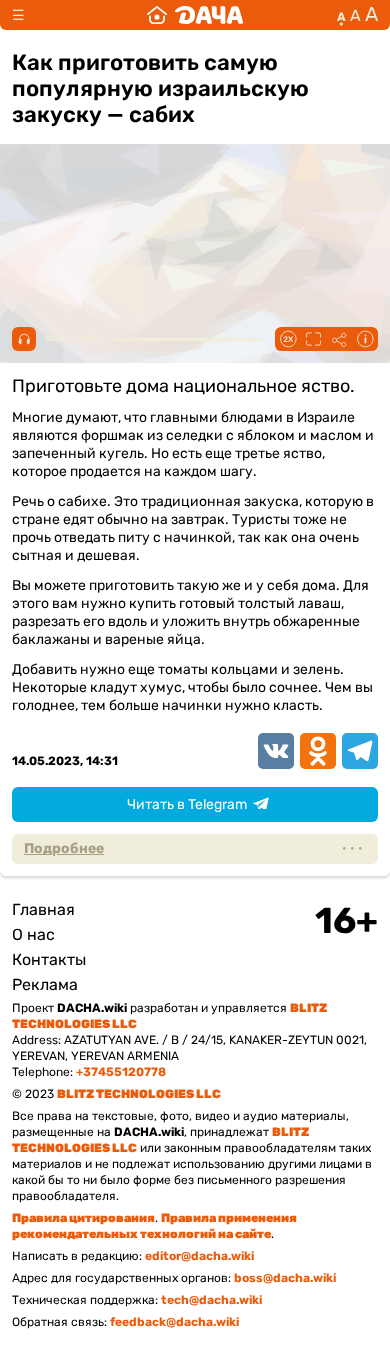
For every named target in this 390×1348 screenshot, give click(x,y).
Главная (43, 909)
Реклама (45, 984)
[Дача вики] (195, 15)
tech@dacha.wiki (211, 1300)
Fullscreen (313, 339)
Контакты (49, 959)
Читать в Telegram (187, 804)
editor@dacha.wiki (199, 1256)
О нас (33, 934)
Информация (365, 339)
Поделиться (339, 339)
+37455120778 (121, 1072)
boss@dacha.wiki (285, 1278)
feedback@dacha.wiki (174, 1322)
